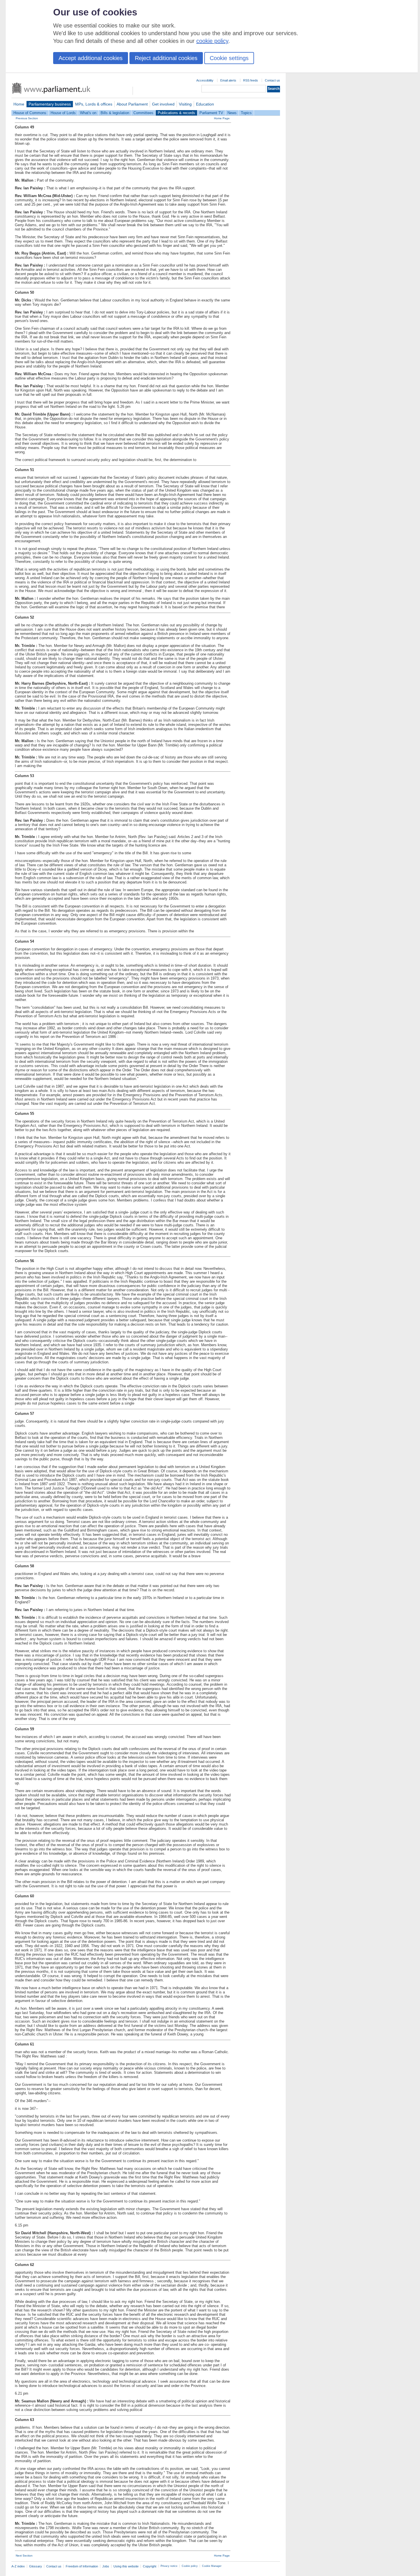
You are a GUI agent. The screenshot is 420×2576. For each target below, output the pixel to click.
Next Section (24, 2556)
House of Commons (30, 113)
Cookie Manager (212, 2566)
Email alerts (228, 80)
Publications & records (176, 113)
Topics (246, 113)
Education (205, 104)
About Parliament (132, 104)
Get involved (163, 104)
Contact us (272, 80)
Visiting (185, 104)
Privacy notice (169, 2566)
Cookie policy (190, 2566)
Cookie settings (229, 58)
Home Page (222, 118)
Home (19, 104)
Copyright (150, 2566)
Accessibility (205, 80)
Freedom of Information (82, 2566)
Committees (143, 113)
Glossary (36, 2566)
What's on (88, 113)
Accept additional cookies (91, 58)
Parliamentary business (50, 104)
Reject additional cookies (166, 58)
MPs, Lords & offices (94, 104)
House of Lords (63, 113)
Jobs (106, 2566)
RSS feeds (251, 80)
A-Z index (18, 2566)
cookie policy (212, 41)
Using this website (126, 2566)
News (232, 113)
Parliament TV (211, 113)
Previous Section (27, 118)
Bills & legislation (115, 113)
